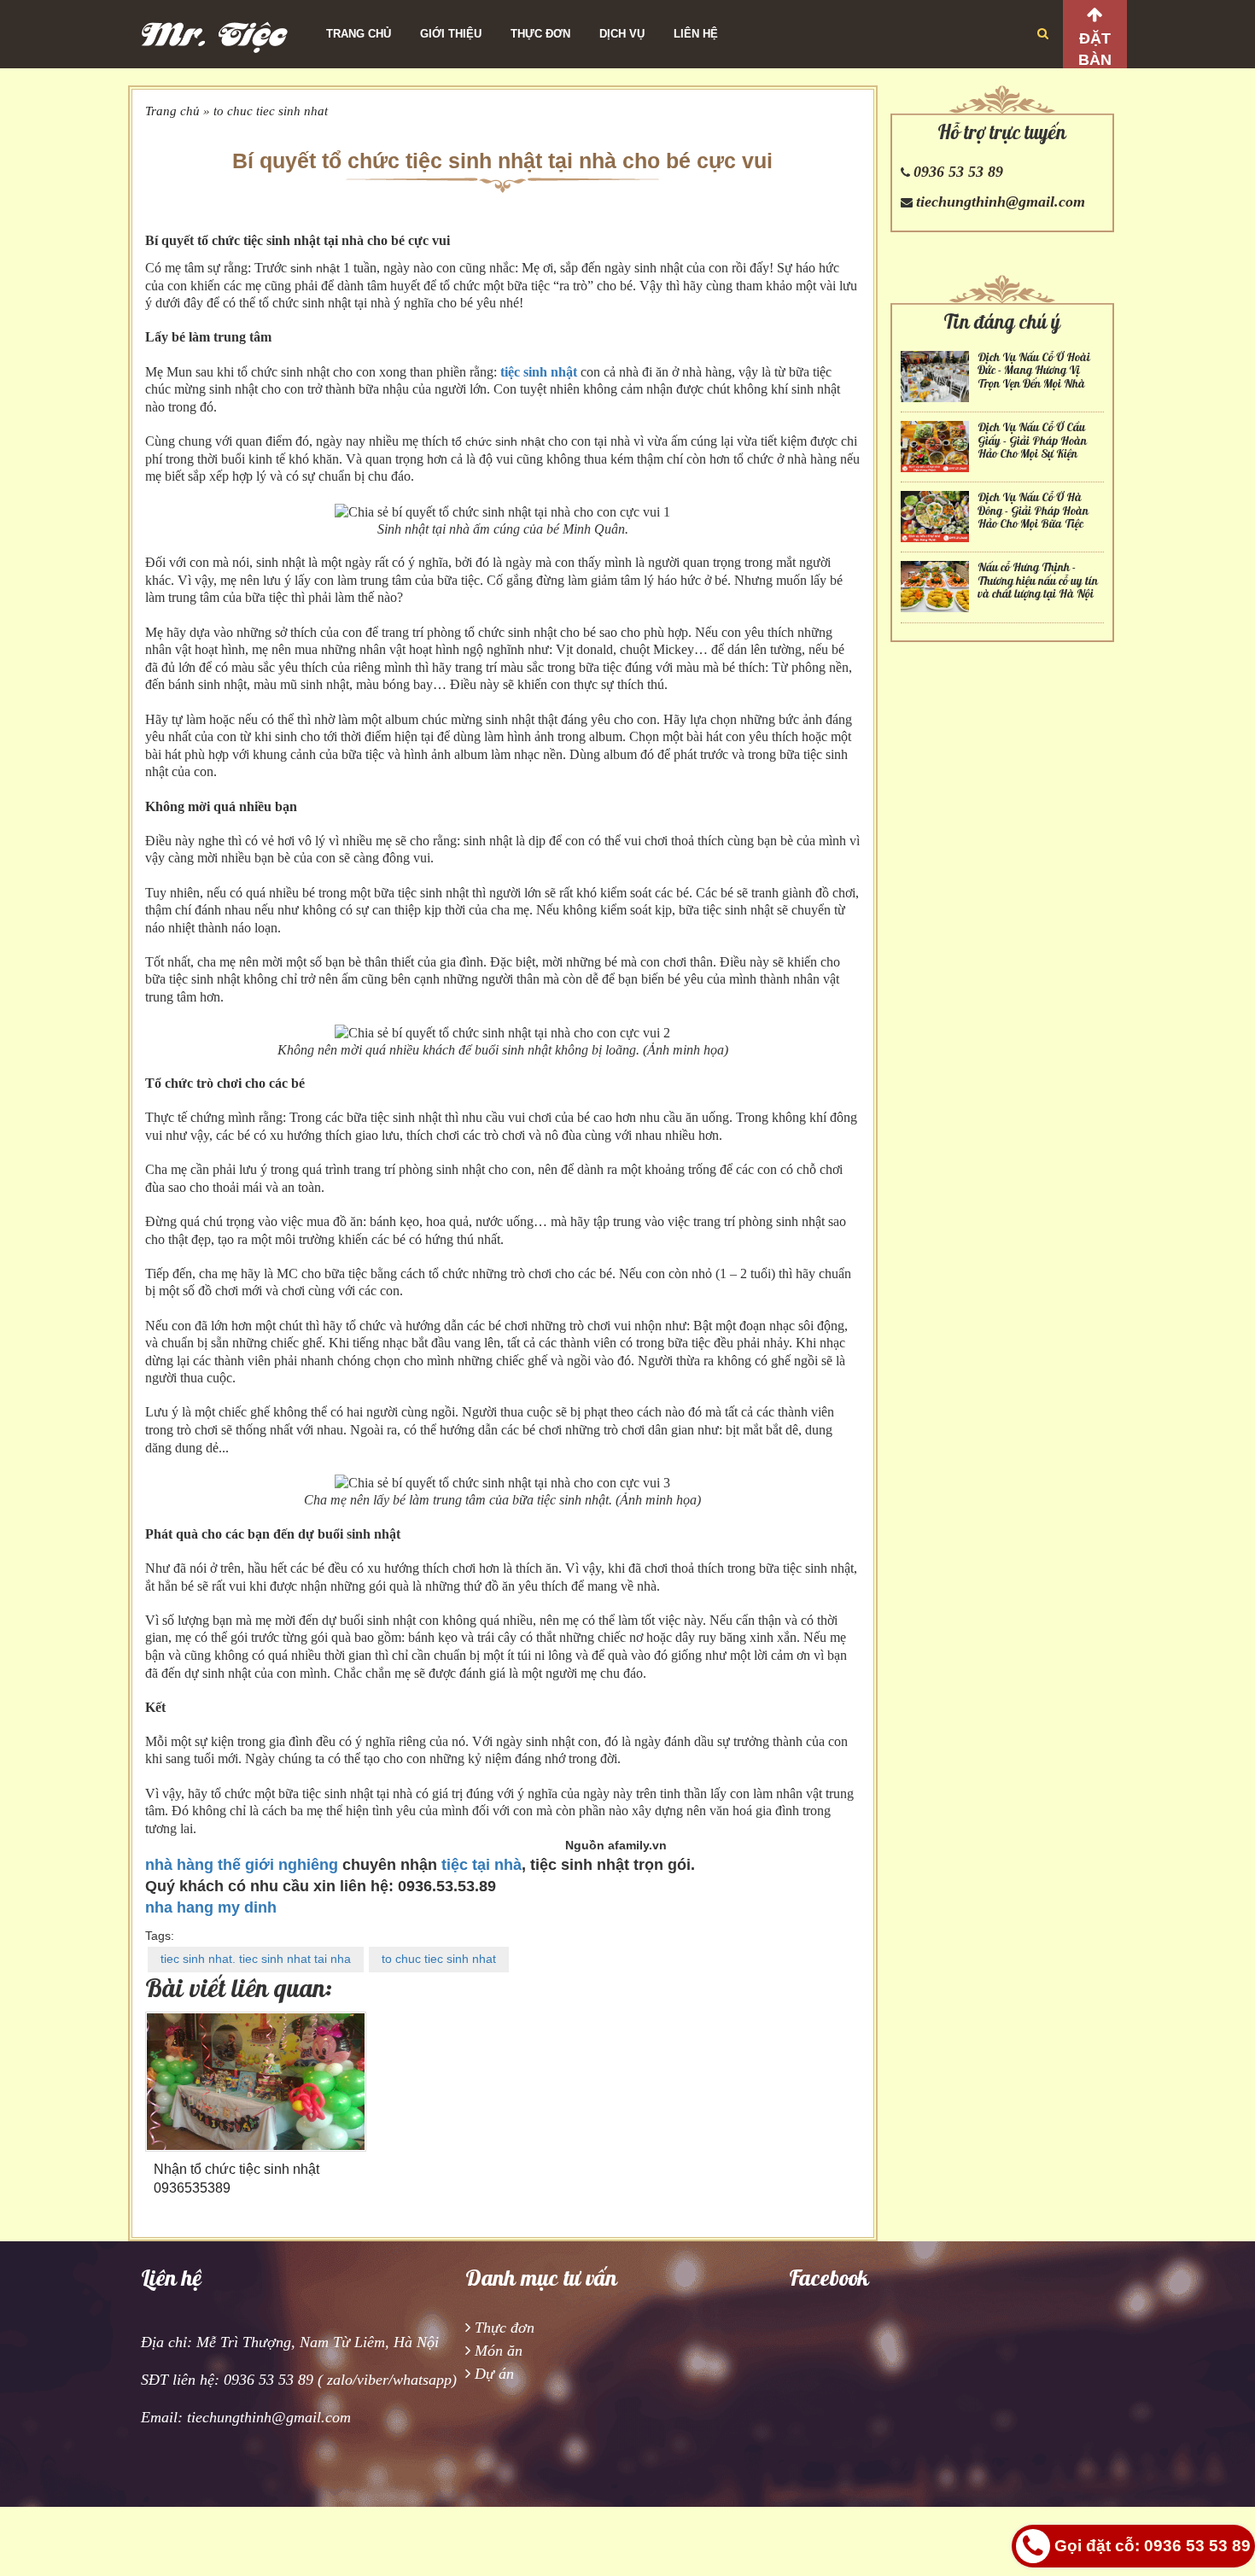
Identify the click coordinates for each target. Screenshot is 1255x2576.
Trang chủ (359, 34)
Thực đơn (540, 34)
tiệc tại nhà (482, 1865)
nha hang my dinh (211, 1907)
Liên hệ (696, 34)
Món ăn (499, 2351)
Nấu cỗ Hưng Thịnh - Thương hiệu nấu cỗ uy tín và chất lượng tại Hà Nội (1038, 581)
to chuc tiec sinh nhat (271, 111)
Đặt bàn (1095, 49)
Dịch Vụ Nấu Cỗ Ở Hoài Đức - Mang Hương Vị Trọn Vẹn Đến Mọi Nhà (1034, 371)
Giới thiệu (451, 34)
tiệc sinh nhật (539, 372)
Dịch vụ (622, 34)
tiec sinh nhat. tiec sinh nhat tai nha (256, 1959)
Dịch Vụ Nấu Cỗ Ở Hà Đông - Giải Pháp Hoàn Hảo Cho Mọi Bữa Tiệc (1033, 511)
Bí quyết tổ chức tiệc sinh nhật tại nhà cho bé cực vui (502, 161)
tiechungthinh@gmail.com (1001, 202)
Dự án (494, 2374)
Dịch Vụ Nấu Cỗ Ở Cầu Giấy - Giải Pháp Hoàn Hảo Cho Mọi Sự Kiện (1032, 441)
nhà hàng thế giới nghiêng (242, 1865)
